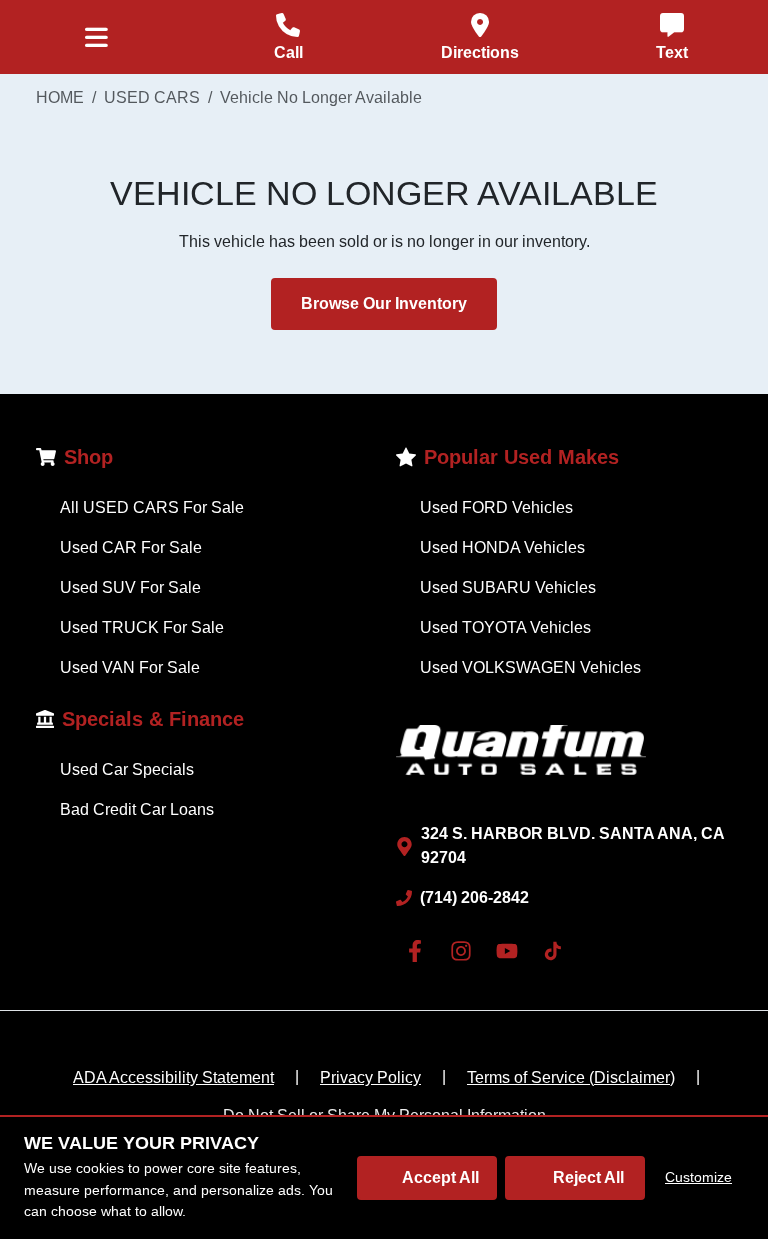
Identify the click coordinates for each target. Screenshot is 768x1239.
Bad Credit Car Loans (137, 809)
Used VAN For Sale (130, 667)
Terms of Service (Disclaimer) (571, 1077)
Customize (698, 1177)
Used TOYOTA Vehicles (505, 627)
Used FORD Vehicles (496, 507)
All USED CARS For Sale (152, 507)
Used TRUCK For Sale (142, 627)
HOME (60, 97)
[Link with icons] (419, 951)
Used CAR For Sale (131, 547)
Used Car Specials (127, 769)
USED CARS (152, 97)
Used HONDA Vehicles (502, 547)
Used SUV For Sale (130, 587)
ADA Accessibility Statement (173, 1077)
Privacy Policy (370, 1077)
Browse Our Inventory (384, 303)
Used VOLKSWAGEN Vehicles (530, 667)
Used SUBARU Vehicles (508, 587)
